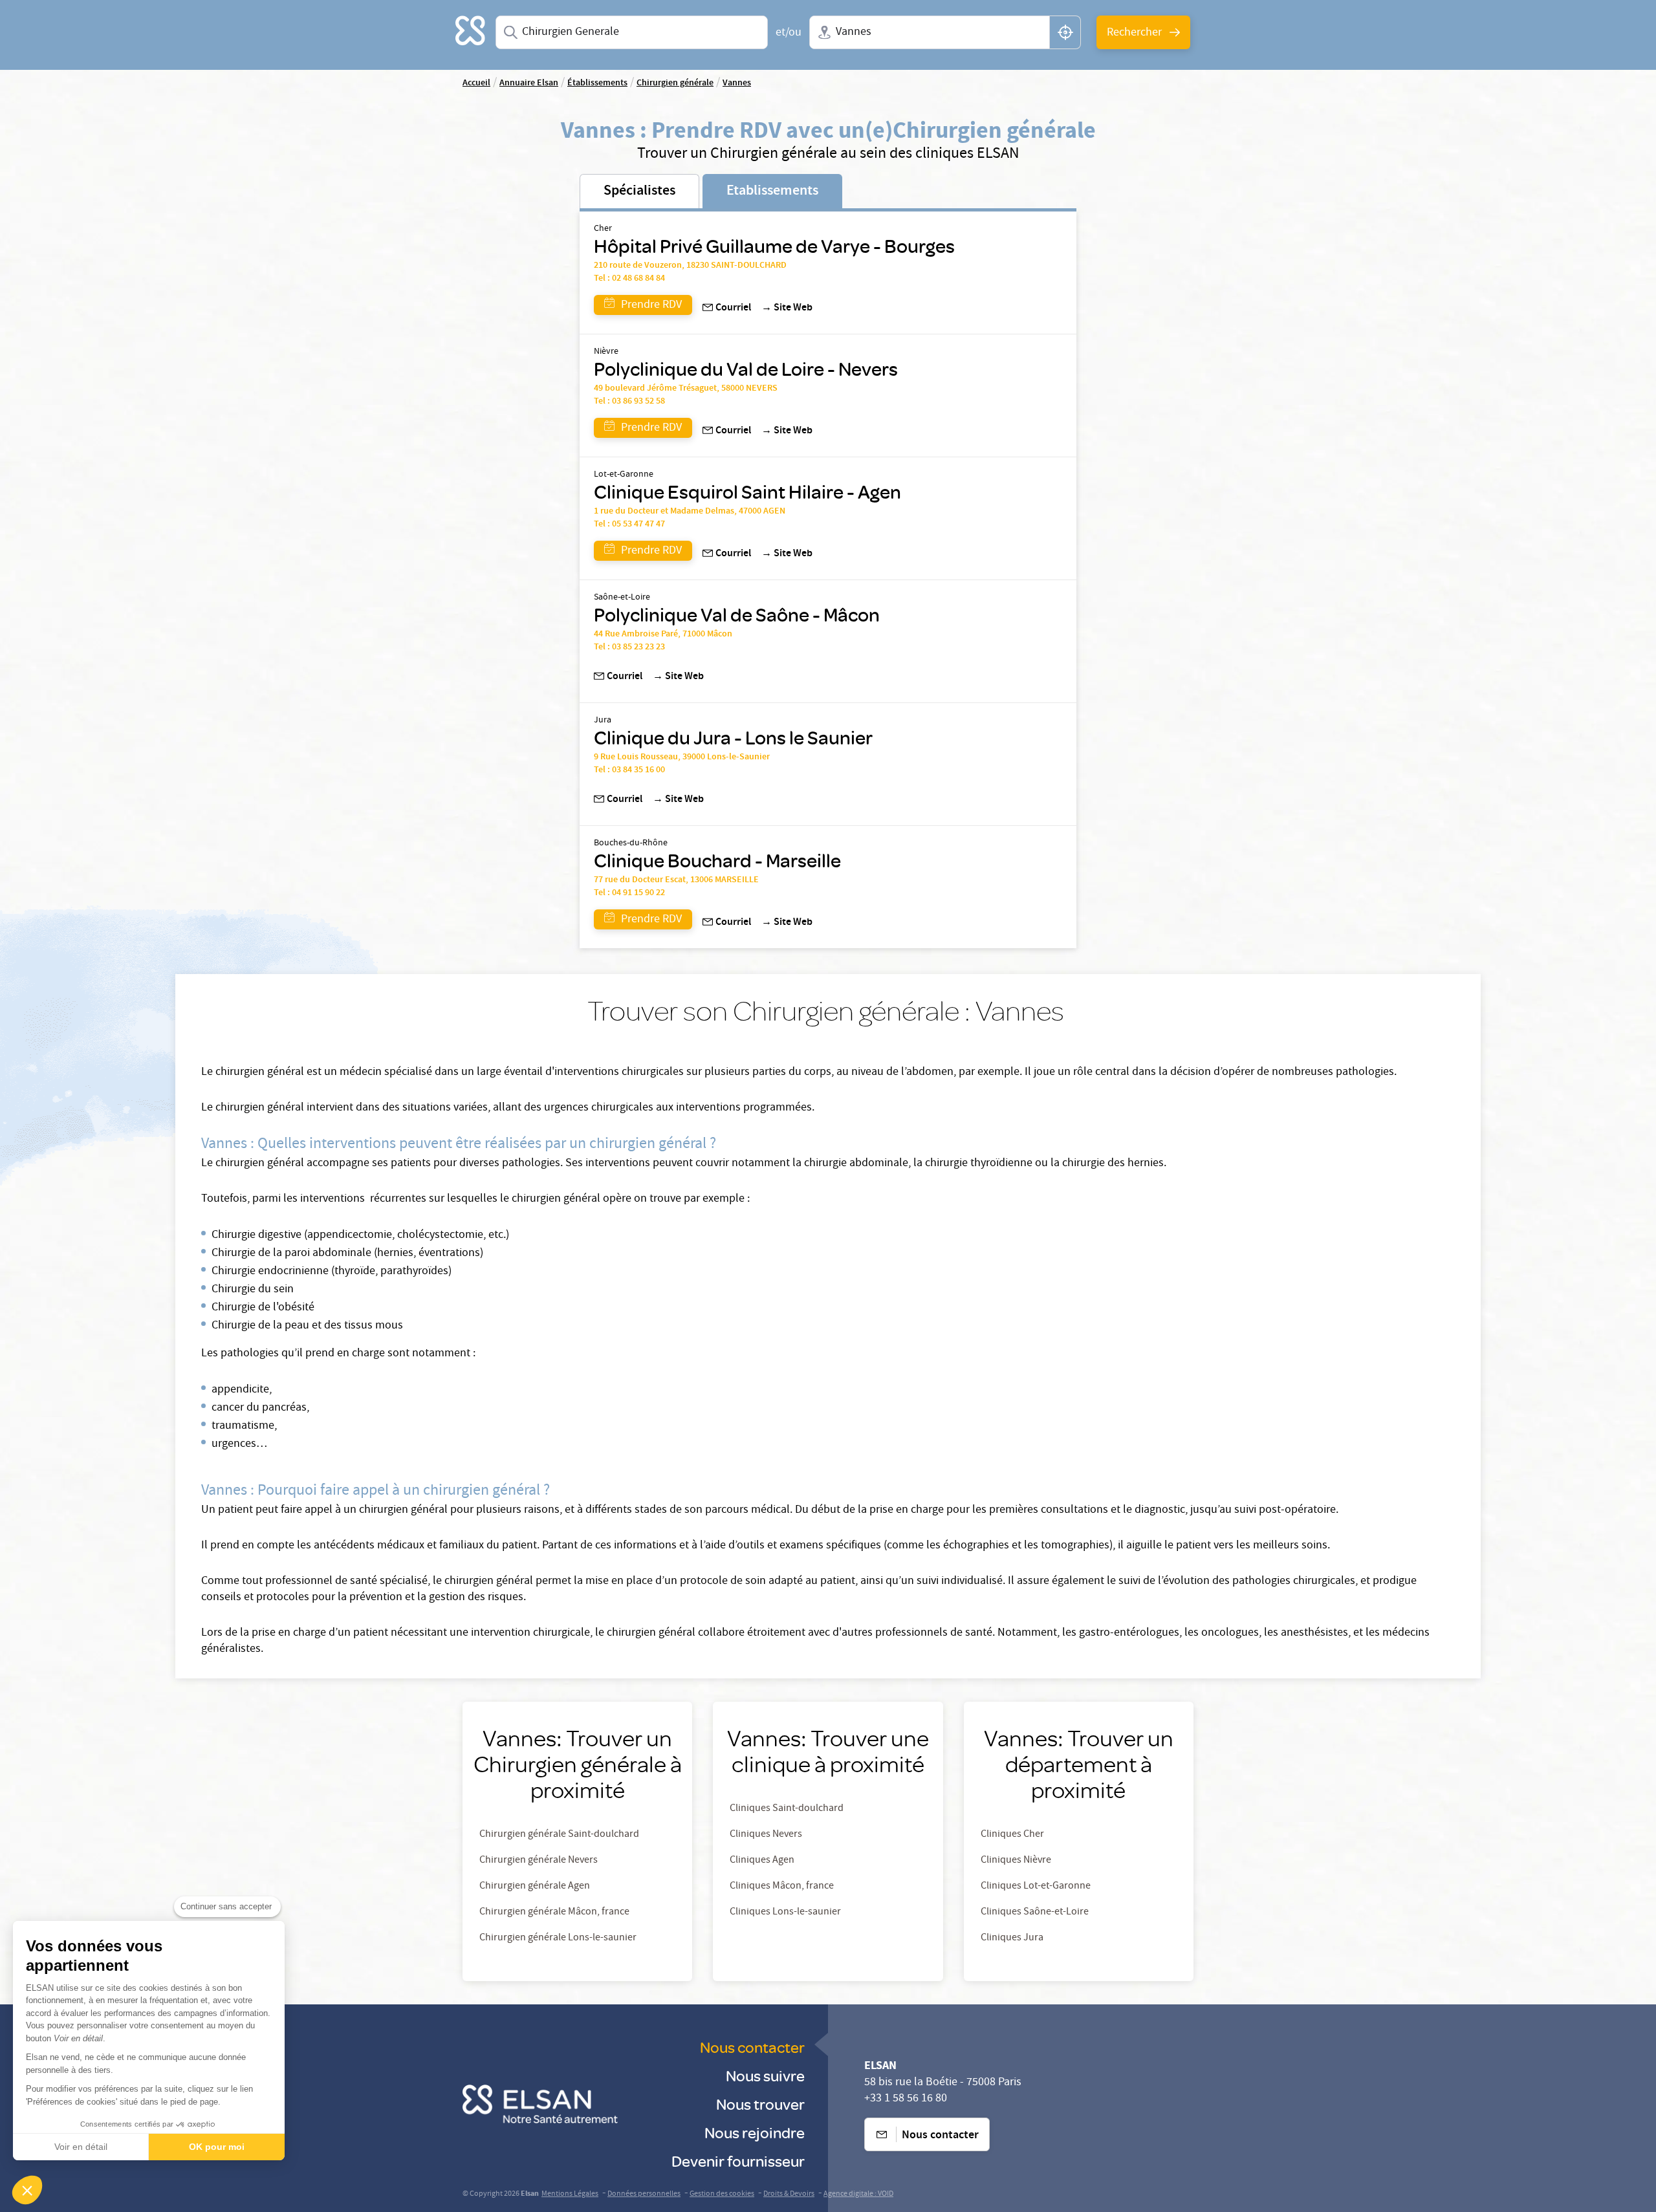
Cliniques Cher (1012, 1835)
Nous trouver (760, 2104)
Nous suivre (765, 2075)
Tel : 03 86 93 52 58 (629, 402)
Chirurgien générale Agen (535, 1887)
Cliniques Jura (1012, 1938)
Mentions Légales (570, 2194)
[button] (27, 2190)
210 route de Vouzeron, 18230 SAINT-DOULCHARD (690, 266)
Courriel (733, 309)
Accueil (476, 83)
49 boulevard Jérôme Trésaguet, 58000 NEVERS (686, 389)
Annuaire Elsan (529, 83)
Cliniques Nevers (766, 1835)
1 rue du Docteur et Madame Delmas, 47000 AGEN (690, 512)
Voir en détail (81, 2147)
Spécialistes (639, 191)
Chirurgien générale (675, 83)
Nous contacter (752, 2047)
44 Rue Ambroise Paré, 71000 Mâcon (663, 634)
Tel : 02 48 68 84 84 (629, 279)
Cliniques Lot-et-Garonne (1036, 1887)
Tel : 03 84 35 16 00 (629, 770)
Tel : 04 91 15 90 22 (629, 893)
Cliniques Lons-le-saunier (785, 1913)
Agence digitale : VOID (858, 2194)
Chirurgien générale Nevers (539, 1861)
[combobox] (632, 32)
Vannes (737, 83)
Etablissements (772, 191)
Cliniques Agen (762, 1861)
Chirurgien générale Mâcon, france (554, 1913)
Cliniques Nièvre (1016, 1861)
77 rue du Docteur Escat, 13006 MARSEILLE (676, 880)
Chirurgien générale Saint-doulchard (559, 1835)
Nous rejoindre (755, 2132)
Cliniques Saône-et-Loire (1035, 1913)
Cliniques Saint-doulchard (787, 1809)
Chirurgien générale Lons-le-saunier (558, 1938)
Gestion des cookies (722, 2194)
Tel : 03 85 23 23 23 (629, 647)
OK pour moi (217, 2147)
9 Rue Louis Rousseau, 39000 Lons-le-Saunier (682, 757)
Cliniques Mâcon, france (782, 1887)
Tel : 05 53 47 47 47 (629, 525)
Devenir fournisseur (738, 2161)
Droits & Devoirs (789, 2194)
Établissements (597, 83)
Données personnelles (644, 2194)
